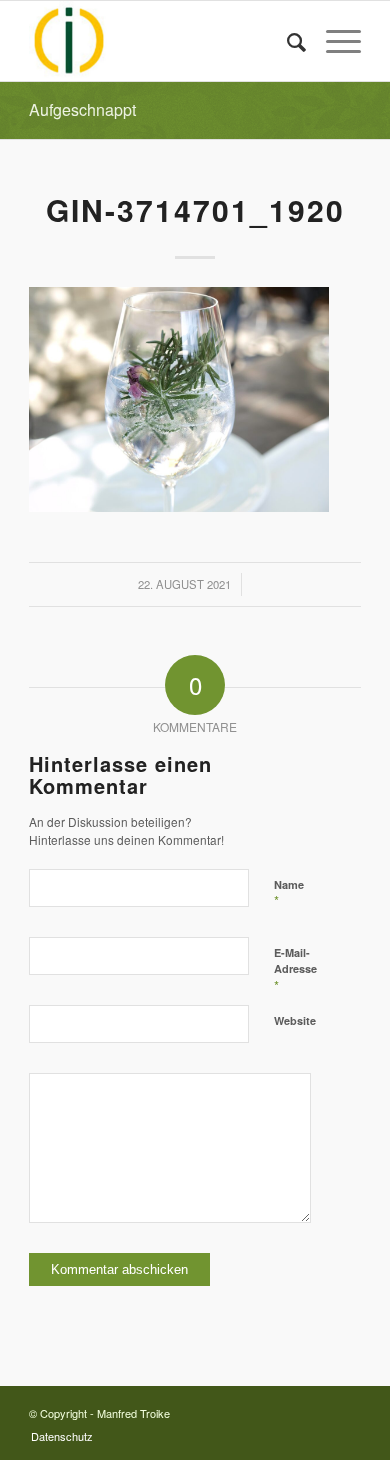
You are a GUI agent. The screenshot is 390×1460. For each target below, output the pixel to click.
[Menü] (333, 41)
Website (295, 1020)
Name (289, 894)
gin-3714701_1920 (195, 209)
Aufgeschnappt (82, 109)
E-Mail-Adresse (295, 970)
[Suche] (286, 41)
